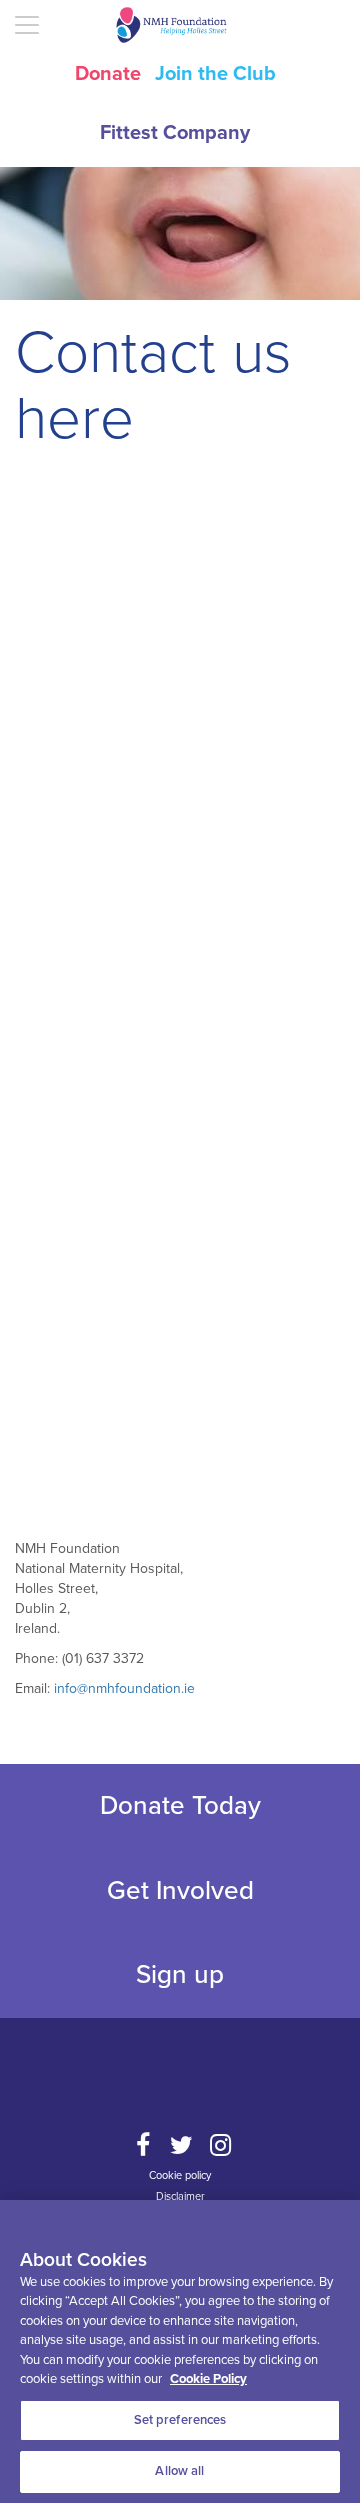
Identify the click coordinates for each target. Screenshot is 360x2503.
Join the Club (215, 74)
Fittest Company (175, 133)
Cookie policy (180, 2175)
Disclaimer (180, 2196)
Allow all (179, 2471)
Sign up (180, 1974)
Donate (108, 74)
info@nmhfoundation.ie (124, 1688)
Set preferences (180, 2420)
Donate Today (180, 1805)
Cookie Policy (208, 2379)
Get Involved (180, 1890)
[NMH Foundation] (179, 25)
